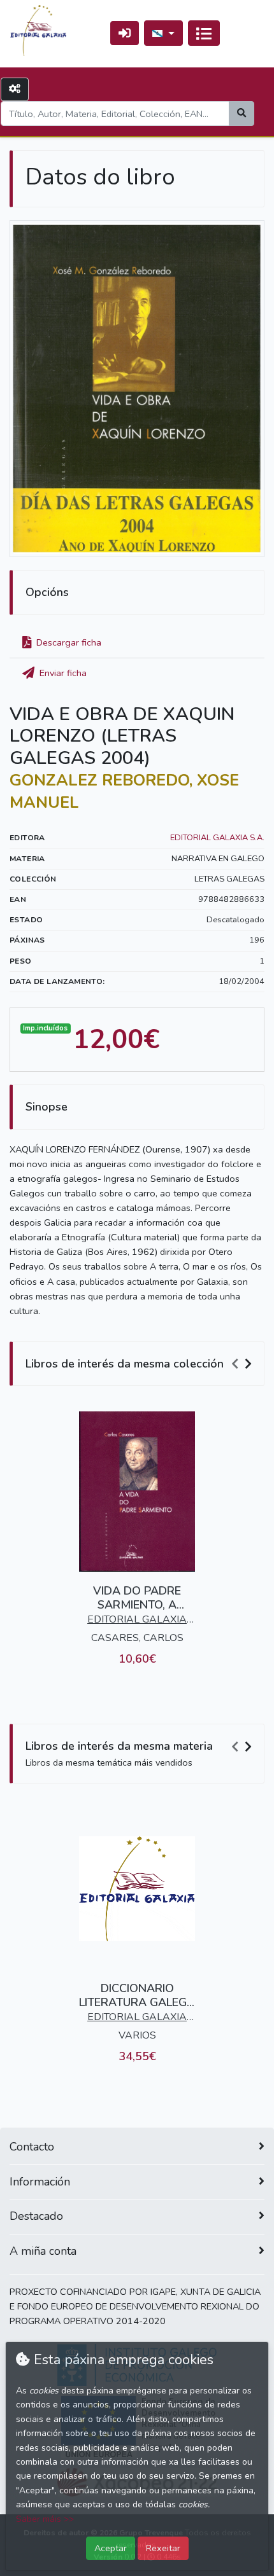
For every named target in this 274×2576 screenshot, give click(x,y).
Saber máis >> (45, 2519)
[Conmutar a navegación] (204, 33)
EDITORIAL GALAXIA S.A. (217, 838)
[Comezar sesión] (125, 33)
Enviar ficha (62, 673)
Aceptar (111, 2548)
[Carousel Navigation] (243, 1364)
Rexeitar (163, 2548)
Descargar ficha (68, 642)
